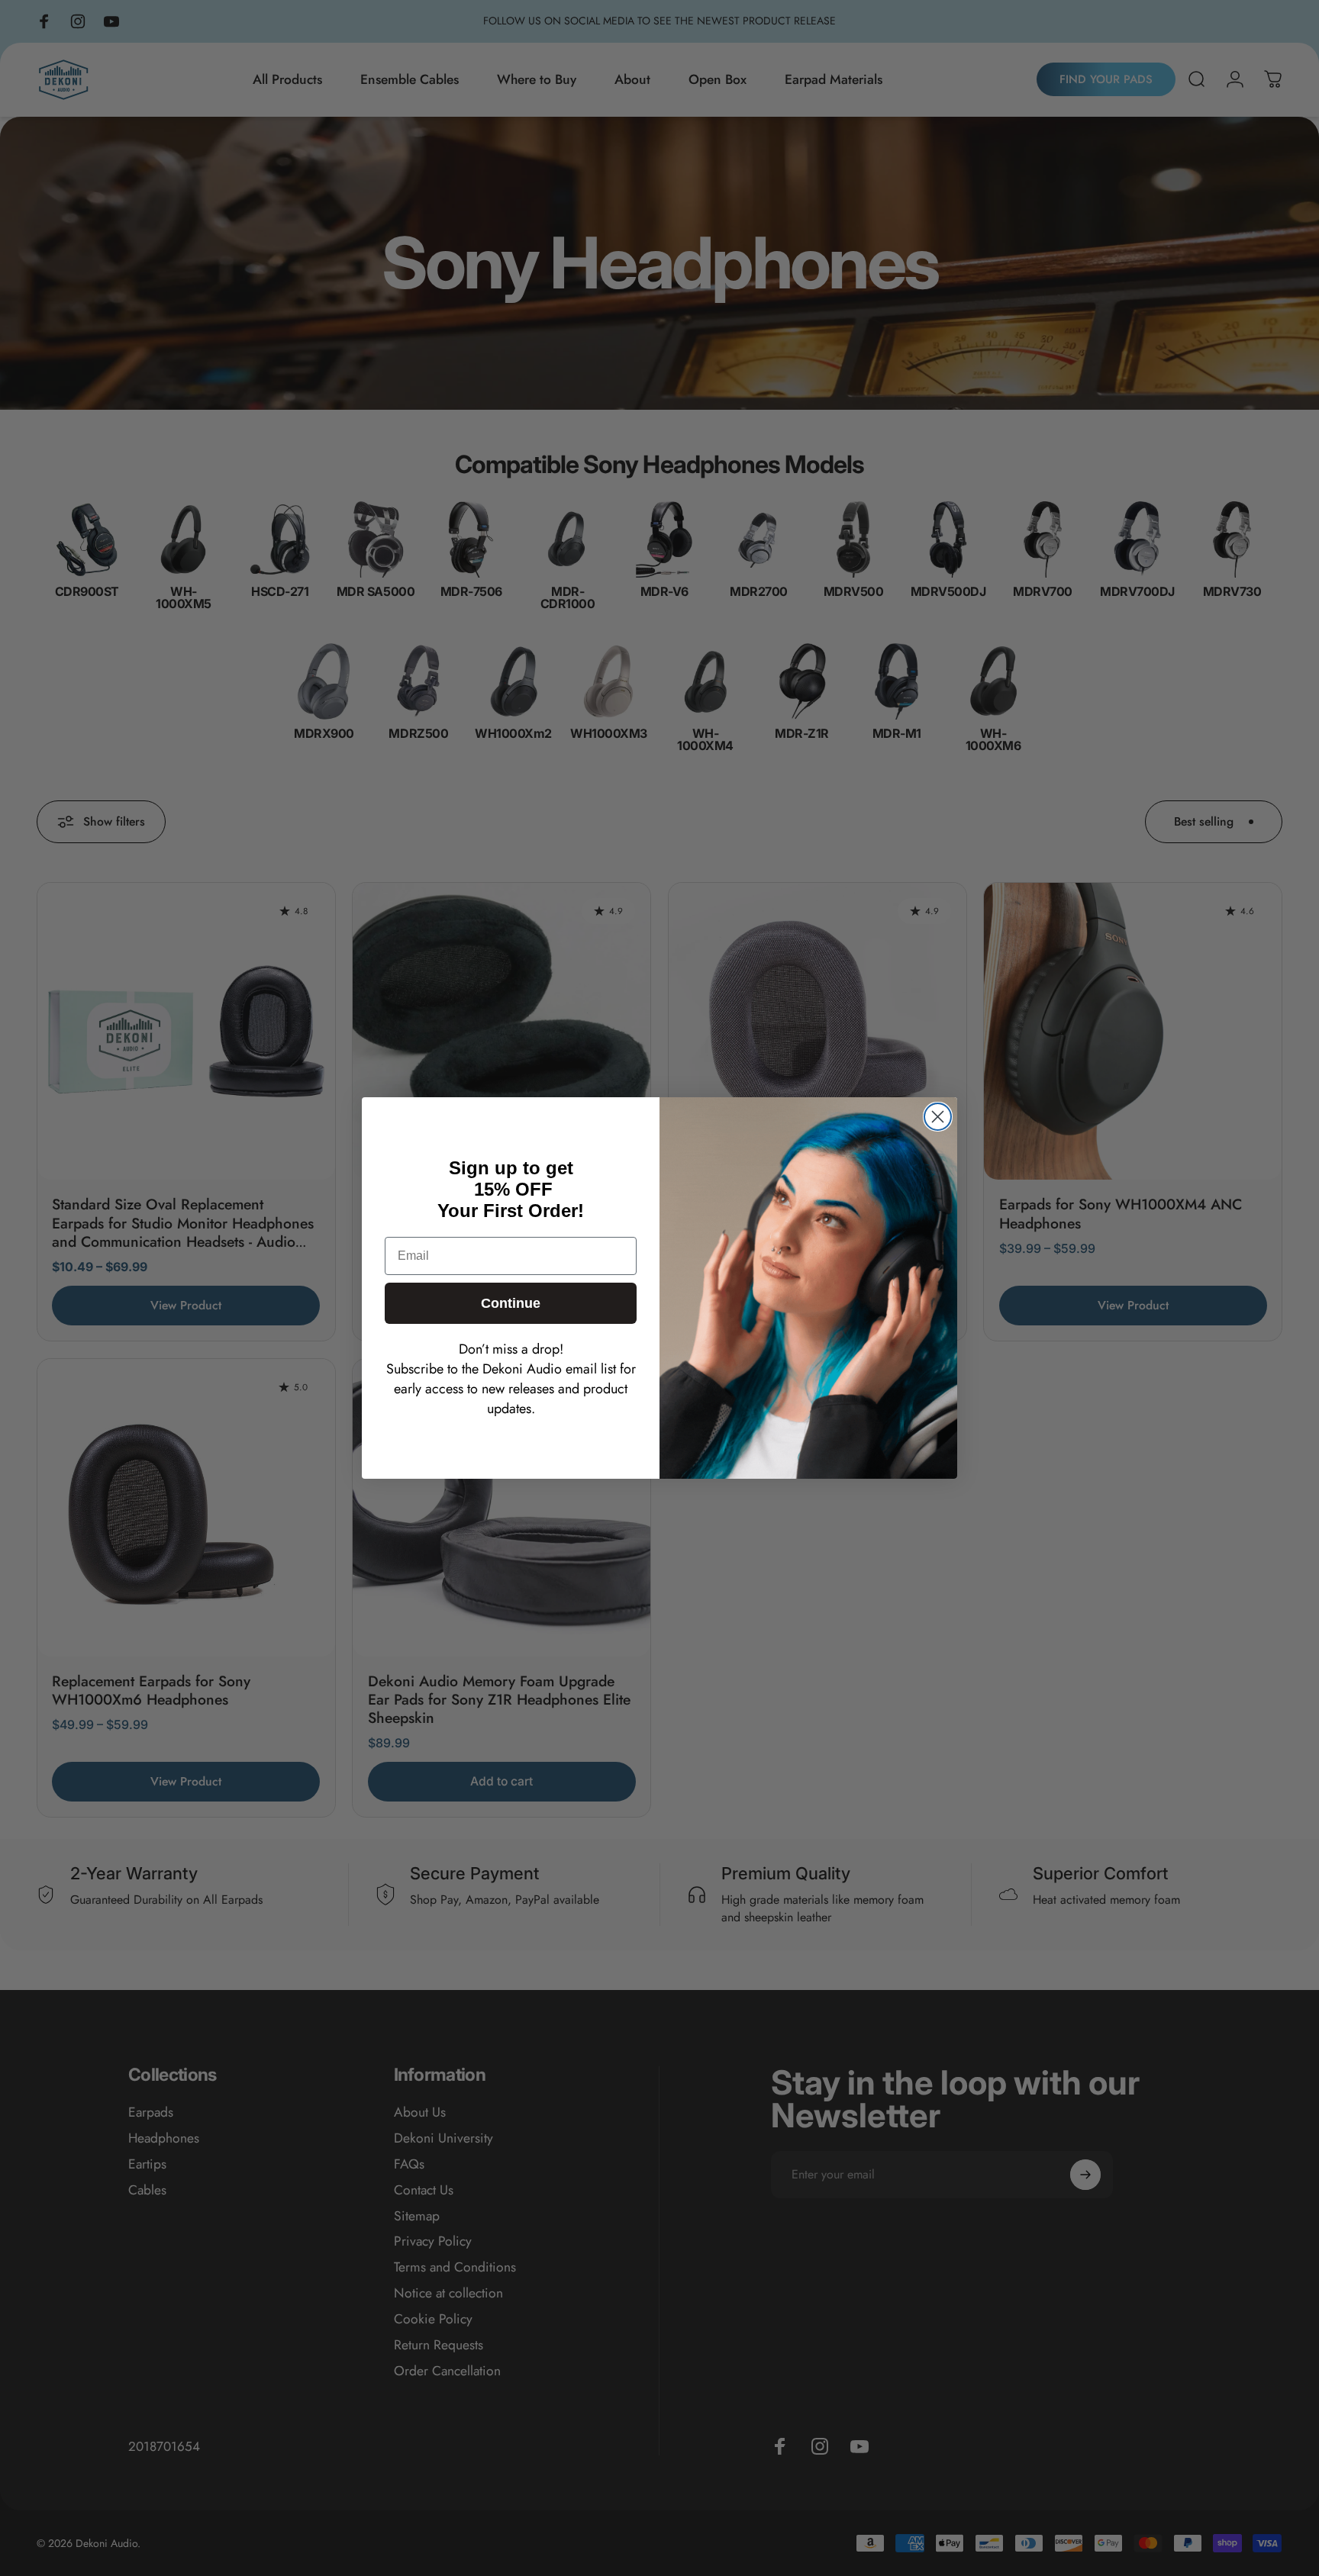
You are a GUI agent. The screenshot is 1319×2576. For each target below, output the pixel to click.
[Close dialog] (938, 1117)
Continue (511, 1303)
